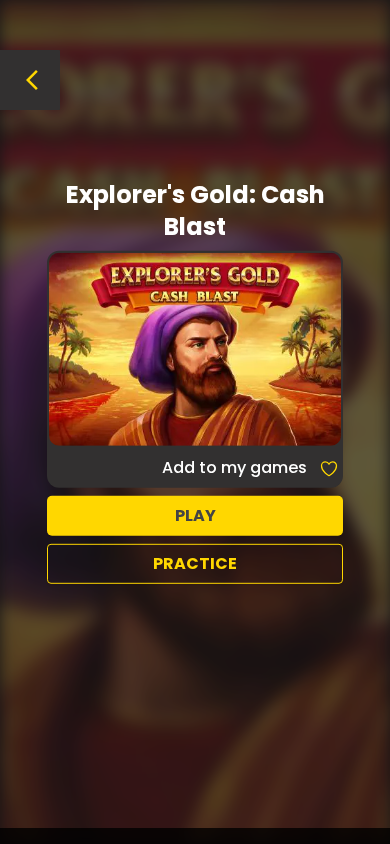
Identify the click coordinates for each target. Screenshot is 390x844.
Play (195, 515)
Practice (195, 563)
